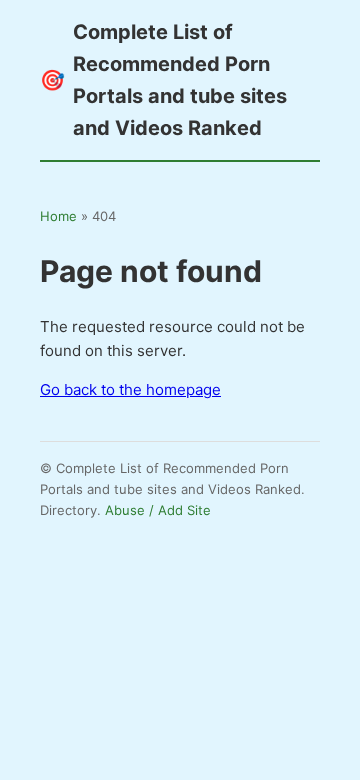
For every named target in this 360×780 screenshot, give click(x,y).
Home (58, 216)
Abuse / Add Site (158, 510)
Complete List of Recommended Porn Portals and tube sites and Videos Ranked (163, 80)
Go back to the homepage (130, 389)
